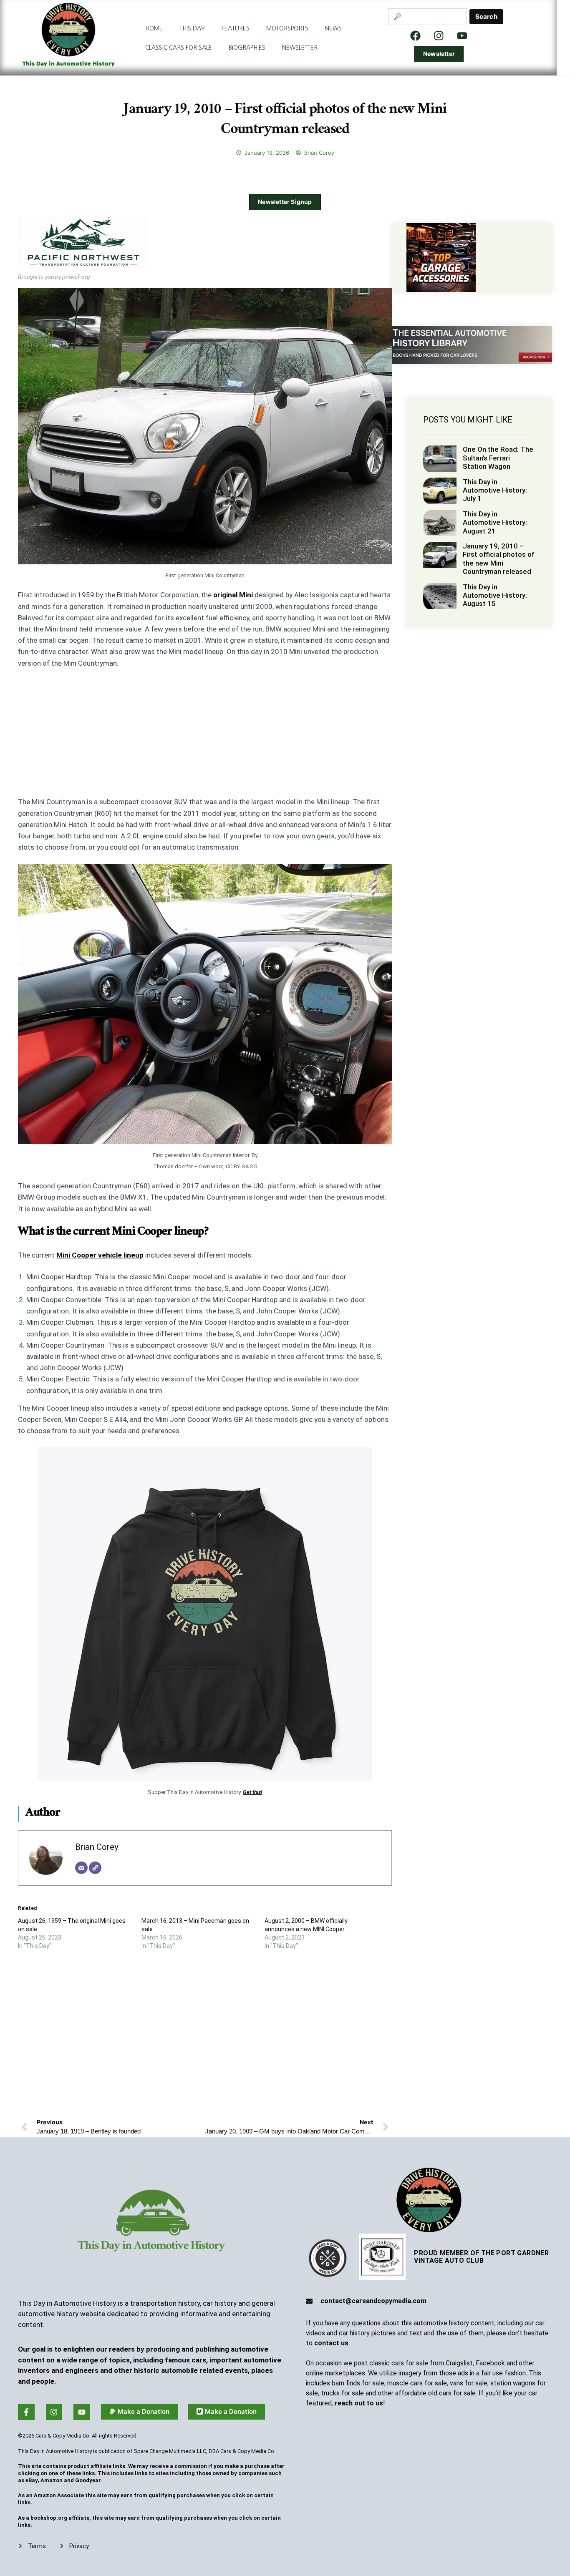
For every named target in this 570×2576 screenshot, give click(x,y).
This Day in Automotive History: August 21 (495, 522)
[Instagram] (439, 35)
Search (486, 16)
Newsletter (300, 48)
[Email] (81, 1868)
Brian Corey (97, 1847)
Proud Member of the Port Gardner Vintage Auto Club (481, 2257)
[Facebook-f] (26, 2412)
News (333, 28)
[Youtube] (82, 2412)
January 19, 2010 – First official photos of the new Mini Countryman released (499, 559)
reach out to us (359, 2403)
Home (154, 28)
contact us (331, 2343)
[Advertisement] (205, 738)
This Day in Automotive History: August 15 (495, 595)
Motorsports (287, 28)
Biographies (247, 48)
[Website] (95, 1868)
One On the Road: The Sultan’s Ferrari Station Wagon (498, 458)
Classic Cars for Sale (179, 48)
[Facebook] (416, 35)
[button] (139, 2412)
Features (236, 28)
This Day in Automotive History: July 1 (495, 490)
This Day (192, 28)
